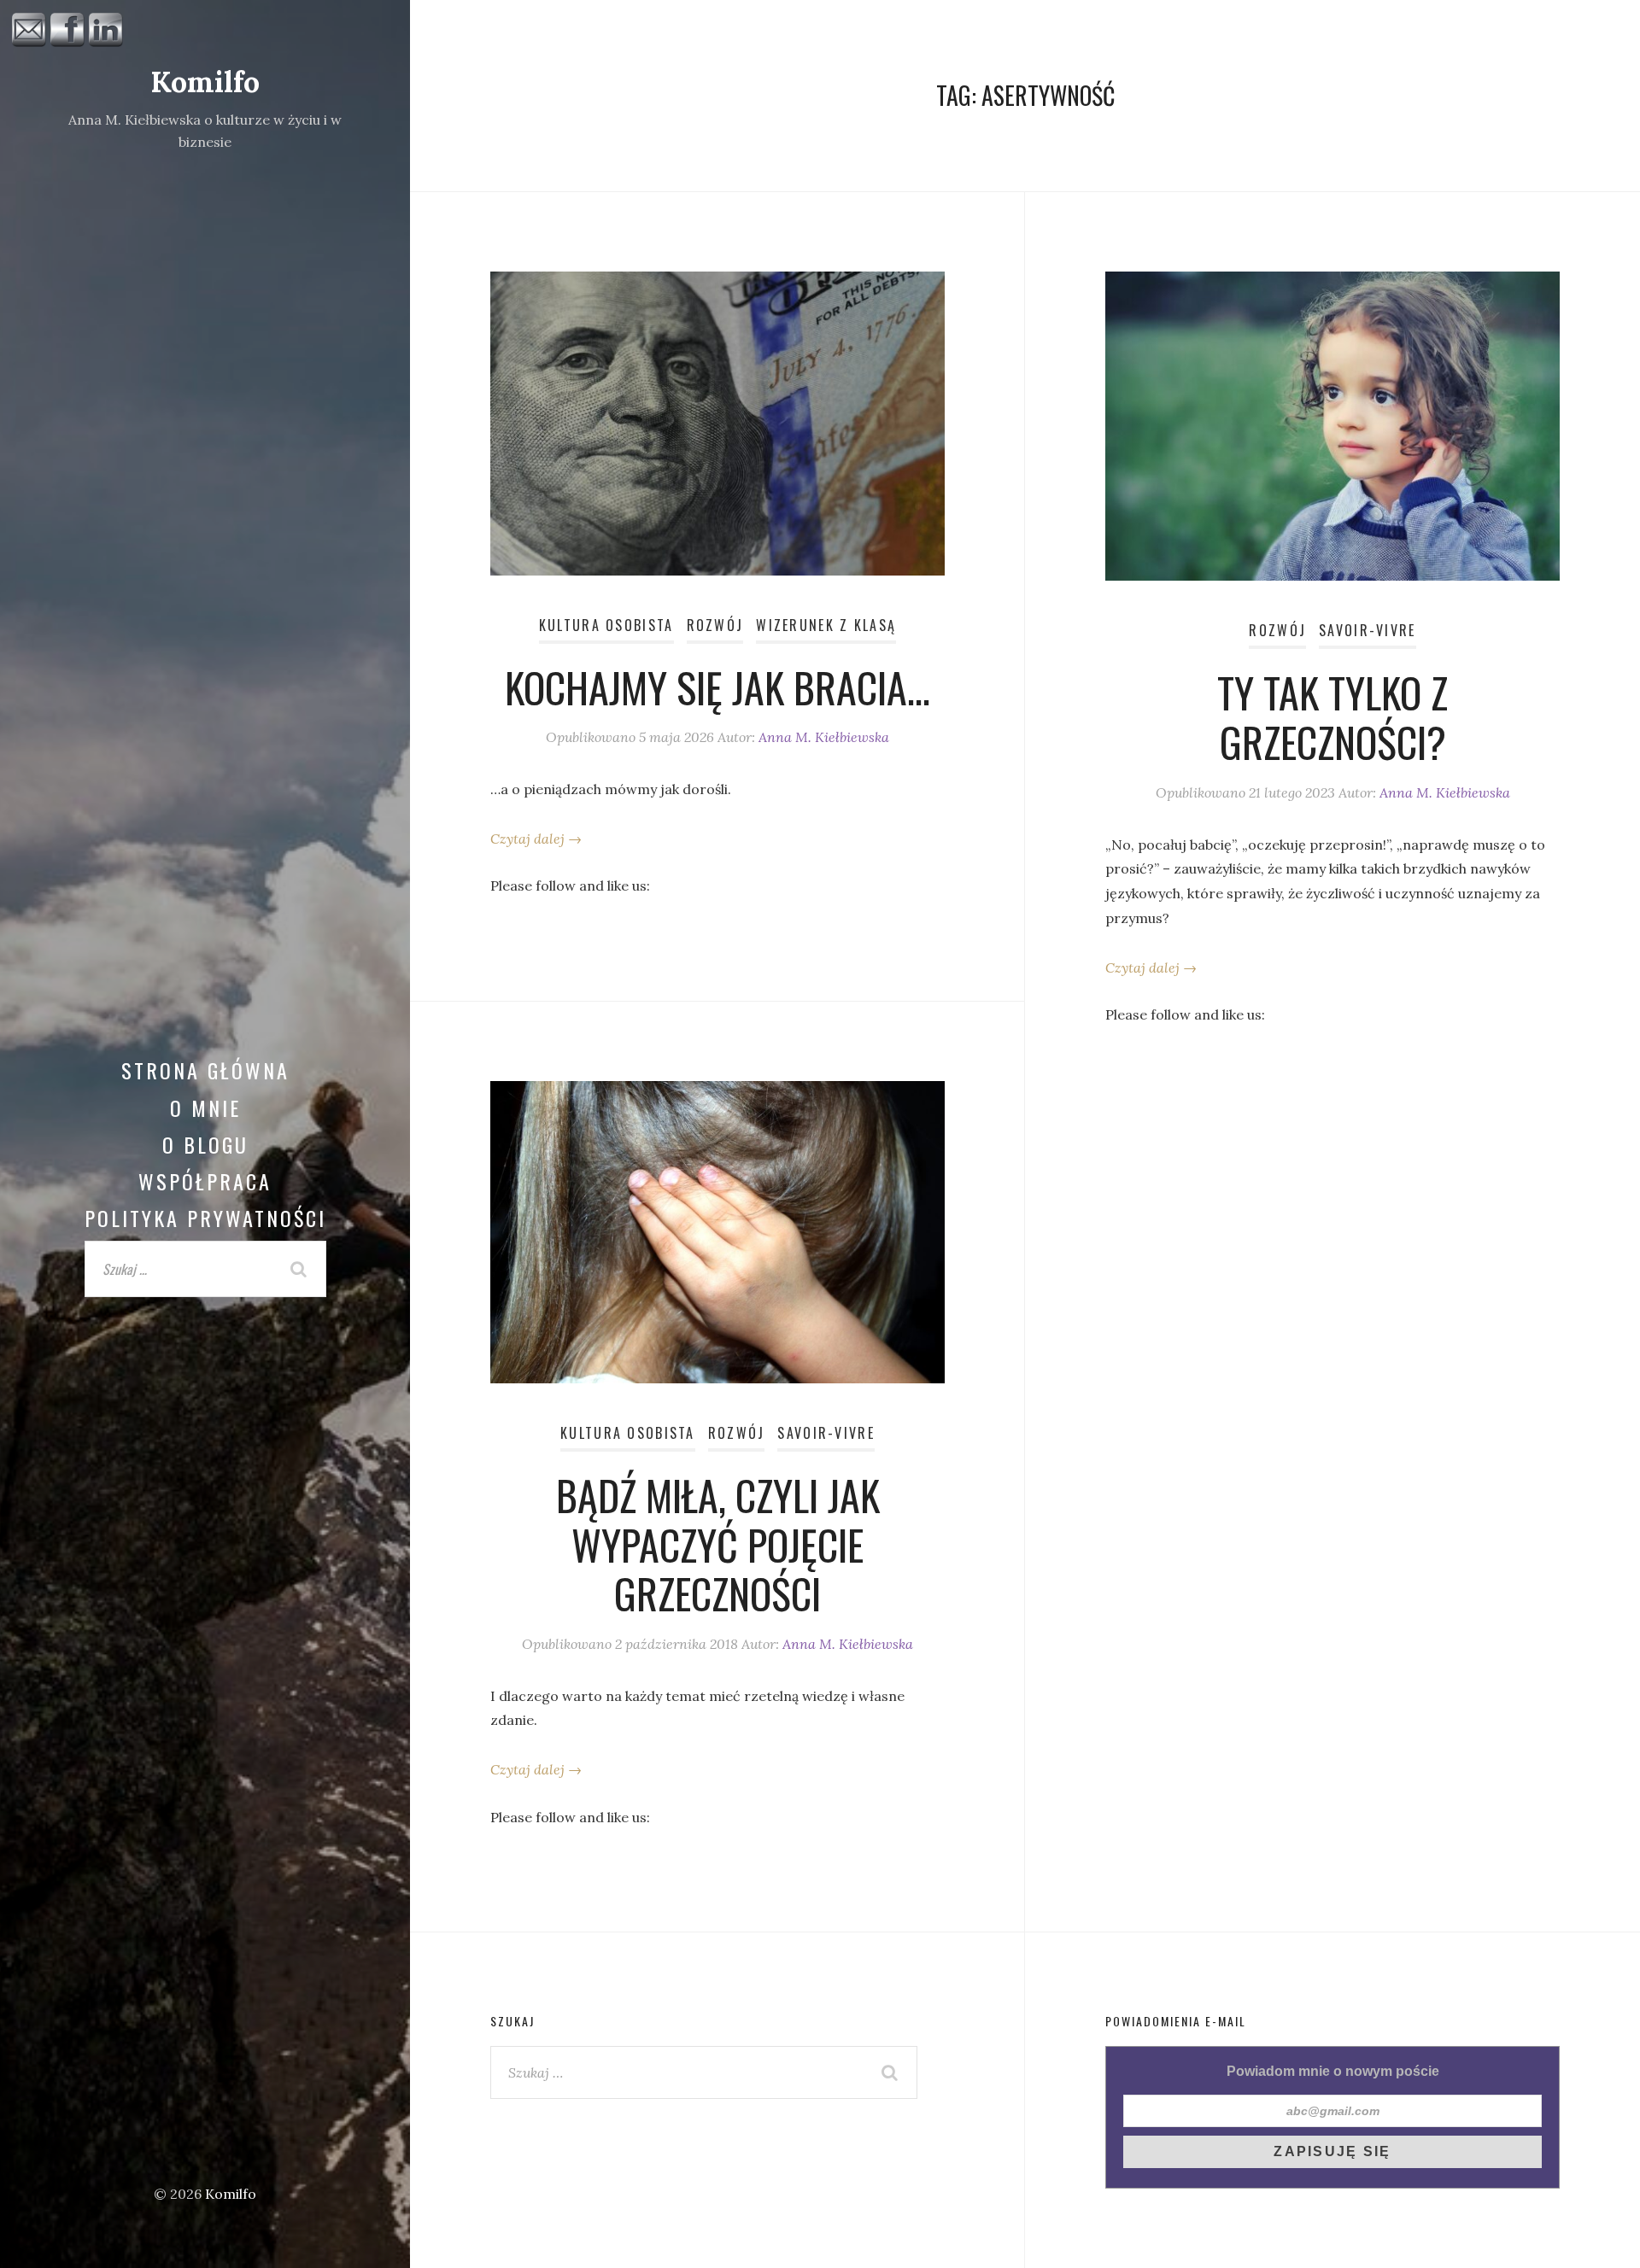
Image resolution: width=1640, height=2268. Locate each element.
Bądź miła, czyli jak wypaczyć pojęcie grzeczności (718, 1544)
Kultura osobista (606, 625)
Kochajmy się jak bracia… (717, 687)
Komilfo (205, 82)
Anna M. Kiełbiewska (824, 737)
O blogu (205, 1144)
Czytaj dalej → (536, 839)
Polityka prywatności (205, 1218)
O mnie (205, 1108)
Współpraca (205, 1181)
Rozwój (715, 625)
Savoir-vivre (1367, 630)
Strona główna (205, 1070)
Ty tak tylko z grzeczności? (1332, 717)
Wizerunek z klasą (826, 625)
